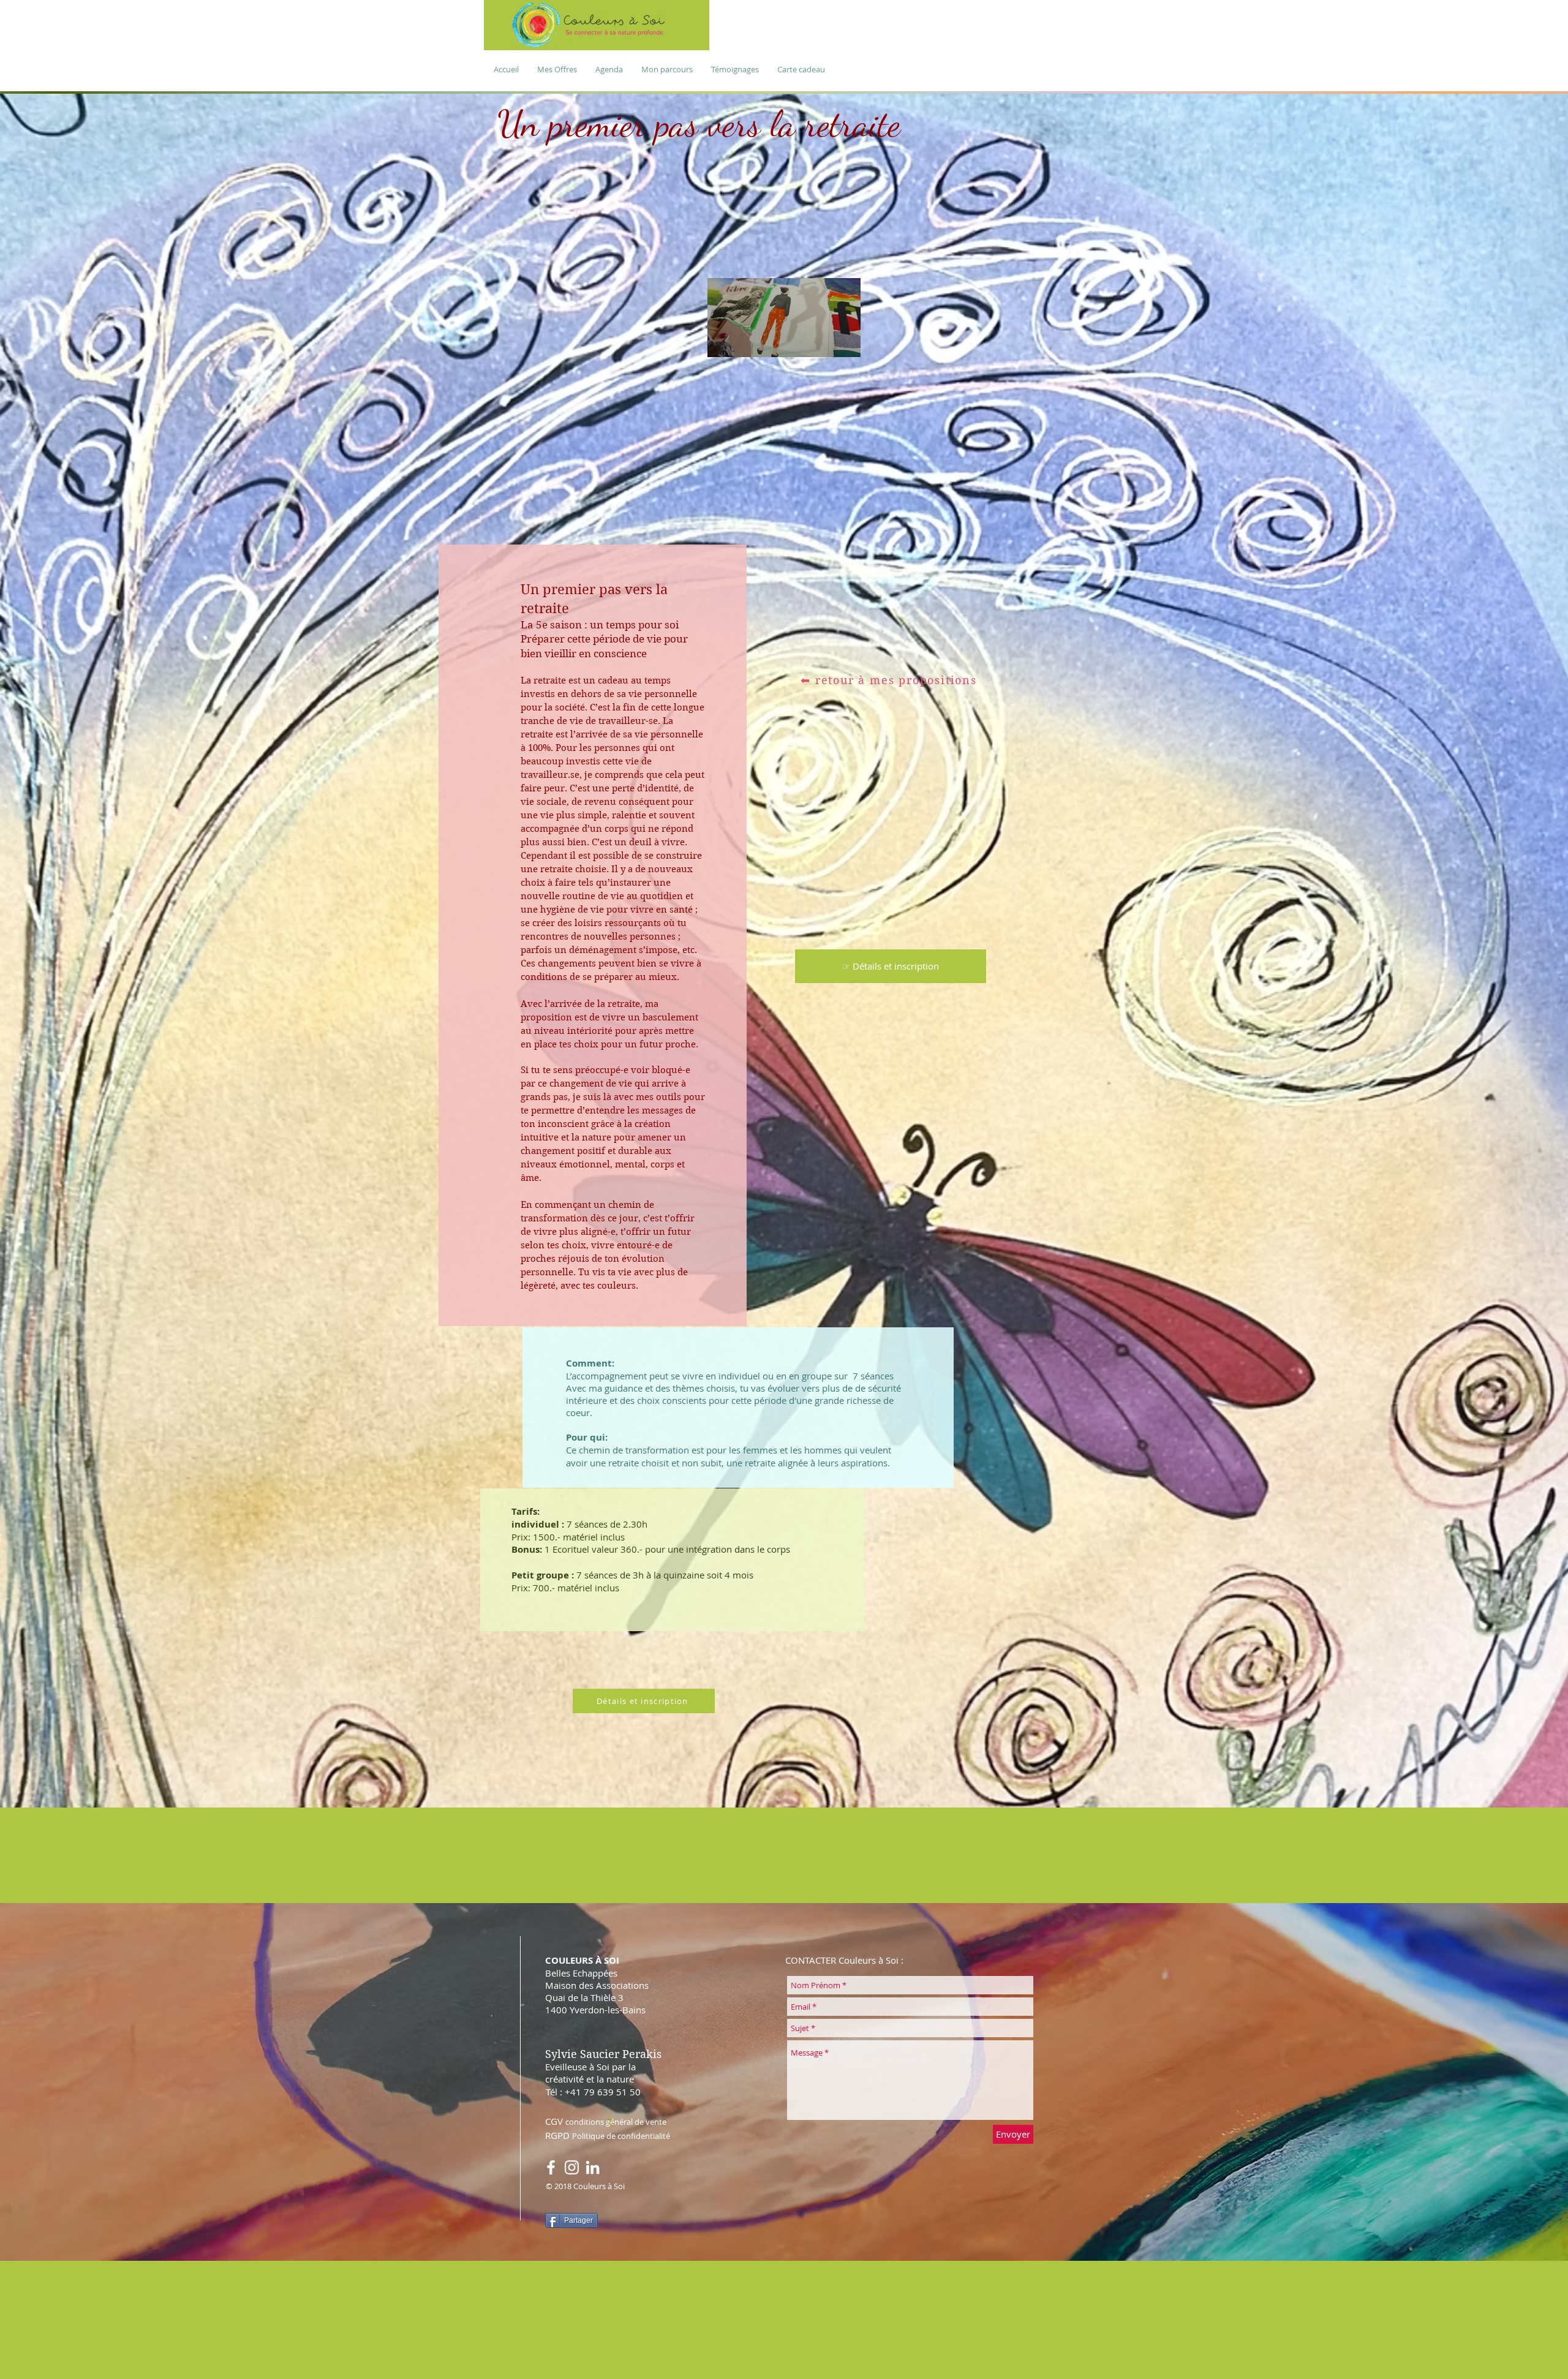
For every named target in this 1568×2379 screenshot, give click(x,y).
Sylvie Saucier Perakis (603, 2054)
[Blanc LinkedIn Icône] (593, 2167)
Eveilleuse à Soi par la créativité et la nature (590, 2073)
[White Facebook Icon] (551, 2167)
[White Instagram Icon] (572, 2167)
